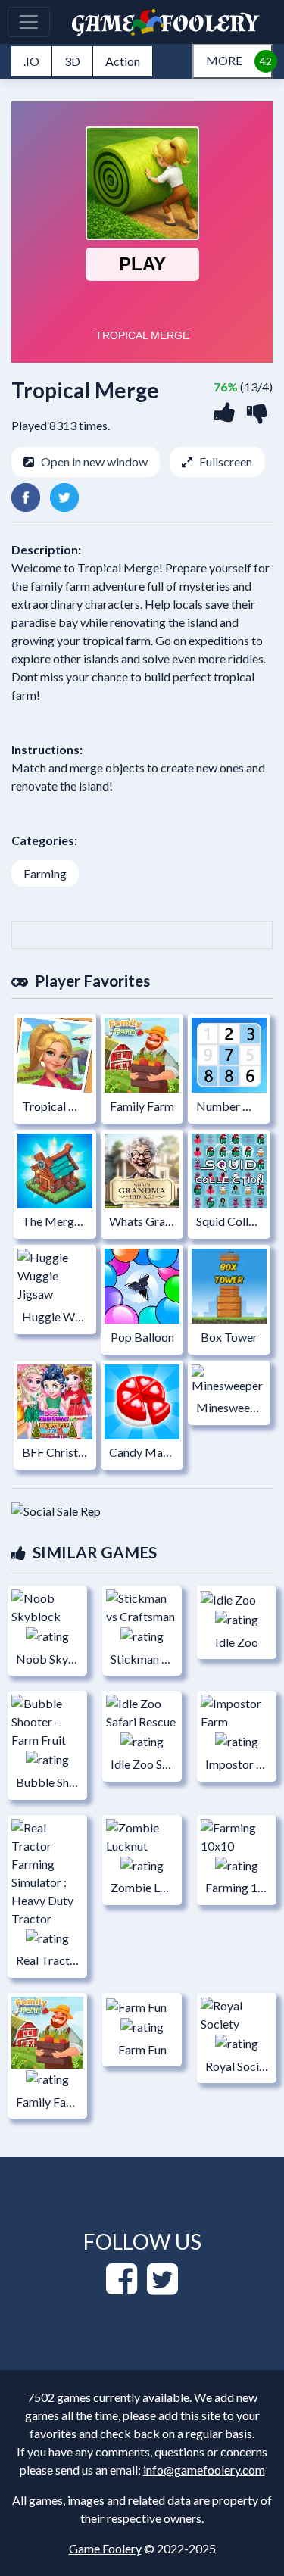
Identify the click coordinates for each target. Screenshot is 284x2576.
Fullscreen (226, 462)
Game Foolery (105, 2548)
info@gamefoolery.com (204, 2470)
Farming (45, 873)
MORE (224, 60)
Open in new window (94, 462)
